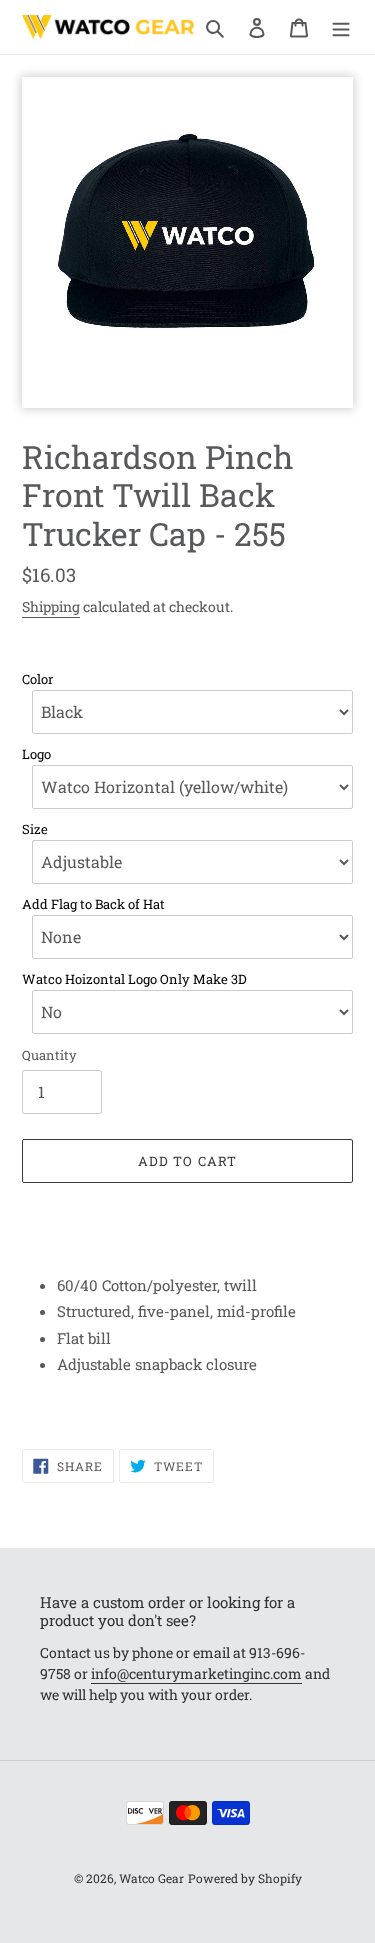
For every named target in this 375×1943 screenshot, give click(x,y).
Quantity (49, 1055)
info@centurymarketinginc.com (196, 1673)
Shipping (51, 606)
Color (37, 679)
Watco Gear (151, 1878)
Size (35, 829)
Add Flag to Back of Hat (93, 904)
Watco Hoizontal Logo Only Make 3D (134, 979)
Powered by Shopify (245, 1878)
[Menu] (341, 26)
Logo (36, 754)
